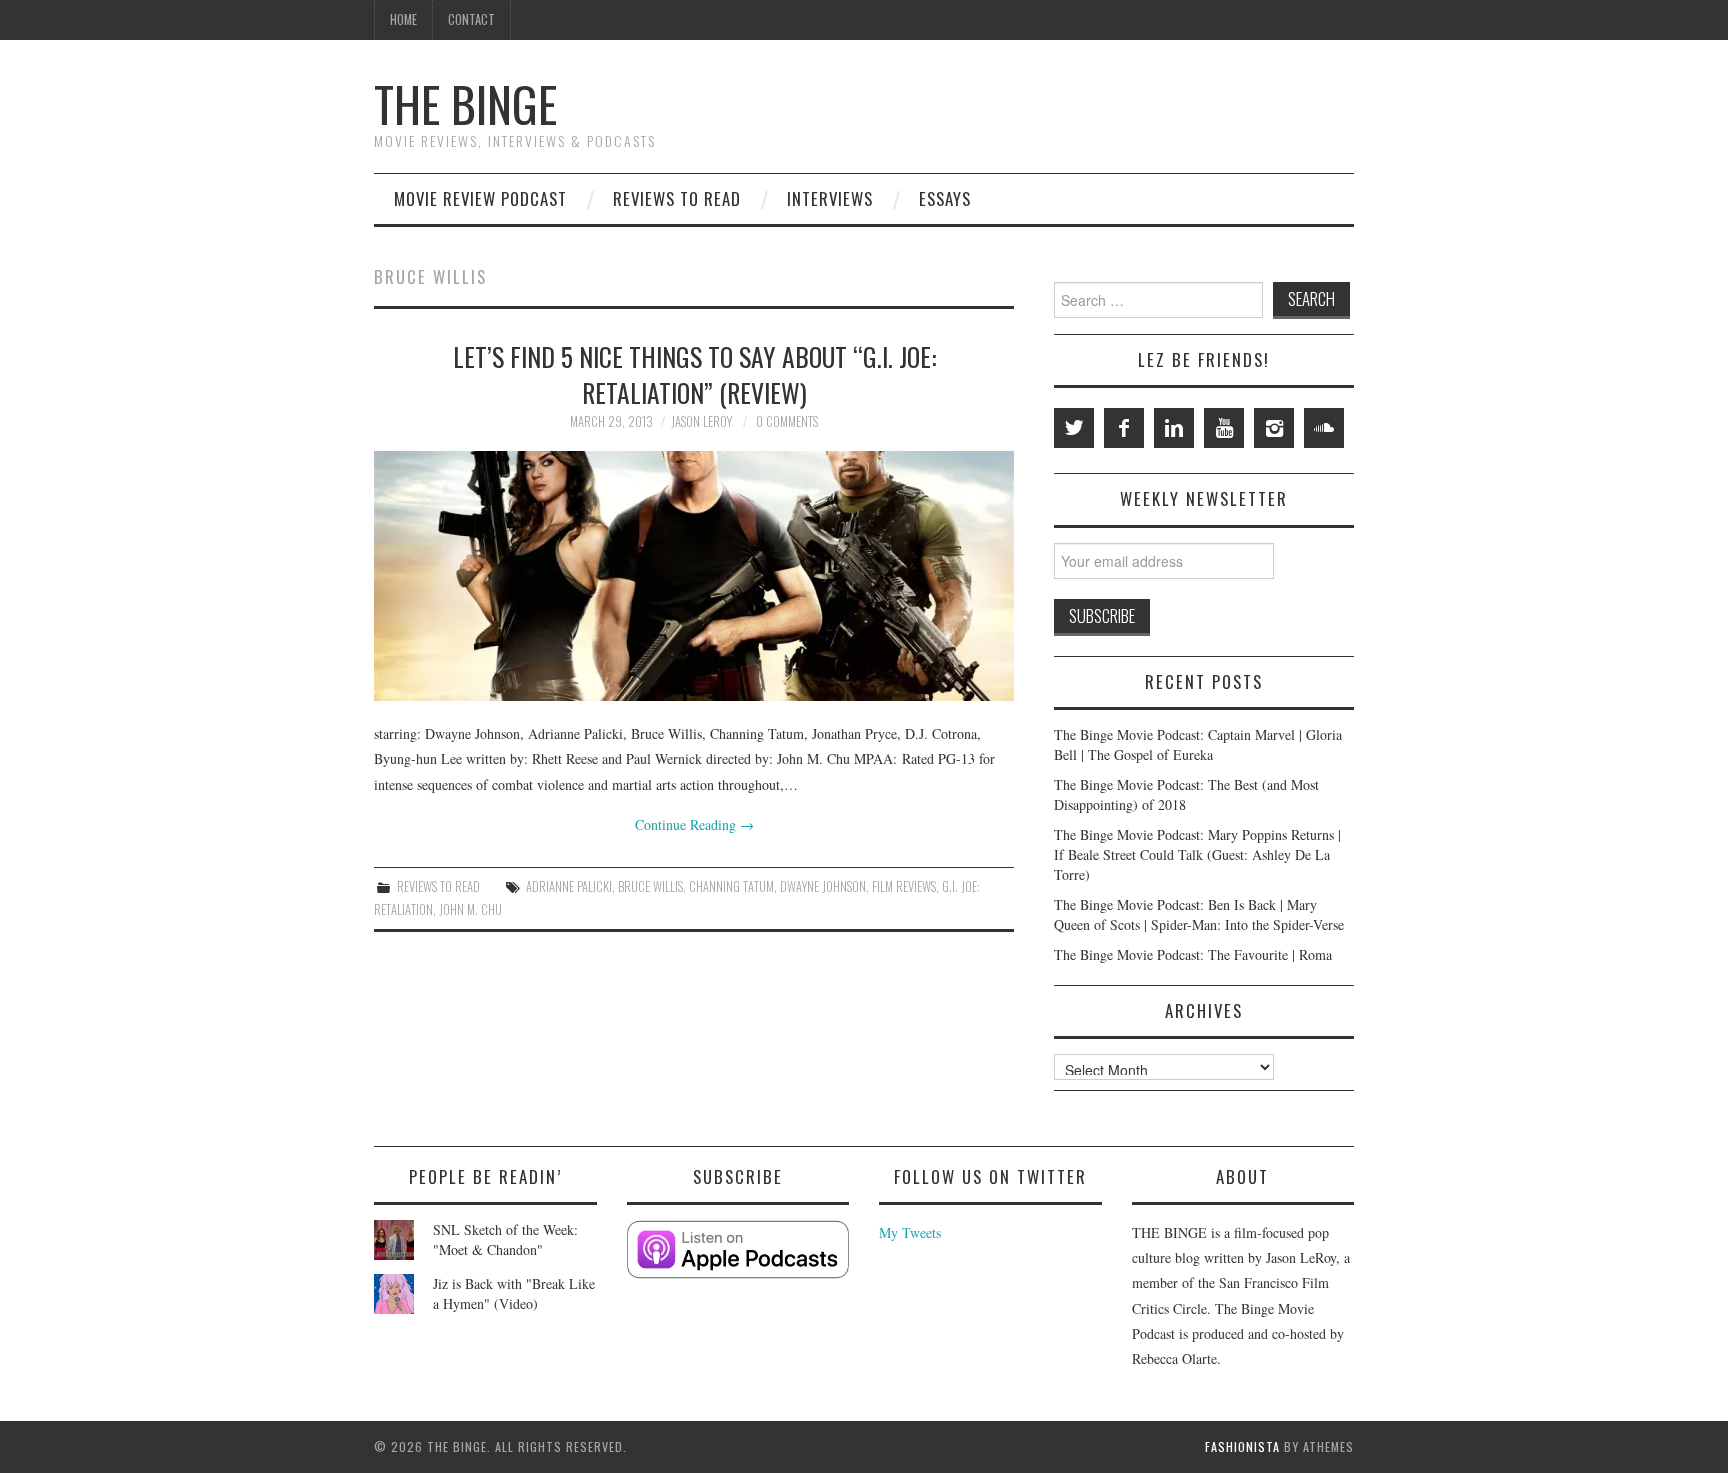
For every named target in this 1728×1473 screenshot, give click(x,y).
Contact (471, 19)
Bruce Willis (650, 886)
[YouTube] (1224, 428)
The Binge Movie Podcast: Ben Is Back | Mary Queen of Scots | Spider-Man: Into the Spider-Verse (1199, 914)
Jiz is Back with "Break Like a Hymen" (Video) (514, 1293)
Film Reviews (904, 886)
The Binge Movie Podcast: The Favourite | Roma (1193, 954)
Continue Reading (694, 824)
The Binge (465, 103)
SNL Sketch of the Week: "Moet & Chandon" (505, 1239)
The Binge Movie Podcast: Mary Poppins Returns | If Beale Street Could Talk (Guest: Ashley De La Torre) (1197, 854)
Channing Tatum (731, 886)
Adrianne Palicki (569, 886)
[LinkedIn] (1174, 428)
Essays (945, 198)
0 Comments (787, 421)
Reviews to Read (677, 198)
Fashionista (1242, 1446)
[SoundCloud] (1324, 428)
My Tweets (910, 1232)
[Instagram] (1274, 428)
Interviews (830, 198)
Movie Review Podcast (480, 198)
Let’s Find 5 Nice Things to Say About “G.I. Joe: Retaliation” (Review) (694, 374)
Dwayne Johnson (823, 886)
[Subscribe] (738, 1249)
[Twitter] (1074, 428)
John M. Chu (470, 909)
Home (403, 19)
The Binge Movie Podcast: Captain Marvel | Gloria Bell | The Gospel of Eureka (1198, 744)
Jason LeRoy (701, 421)
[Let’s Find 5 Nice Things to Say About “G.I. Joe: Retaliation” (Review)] (694, 576)
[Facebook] (1124, 428)
